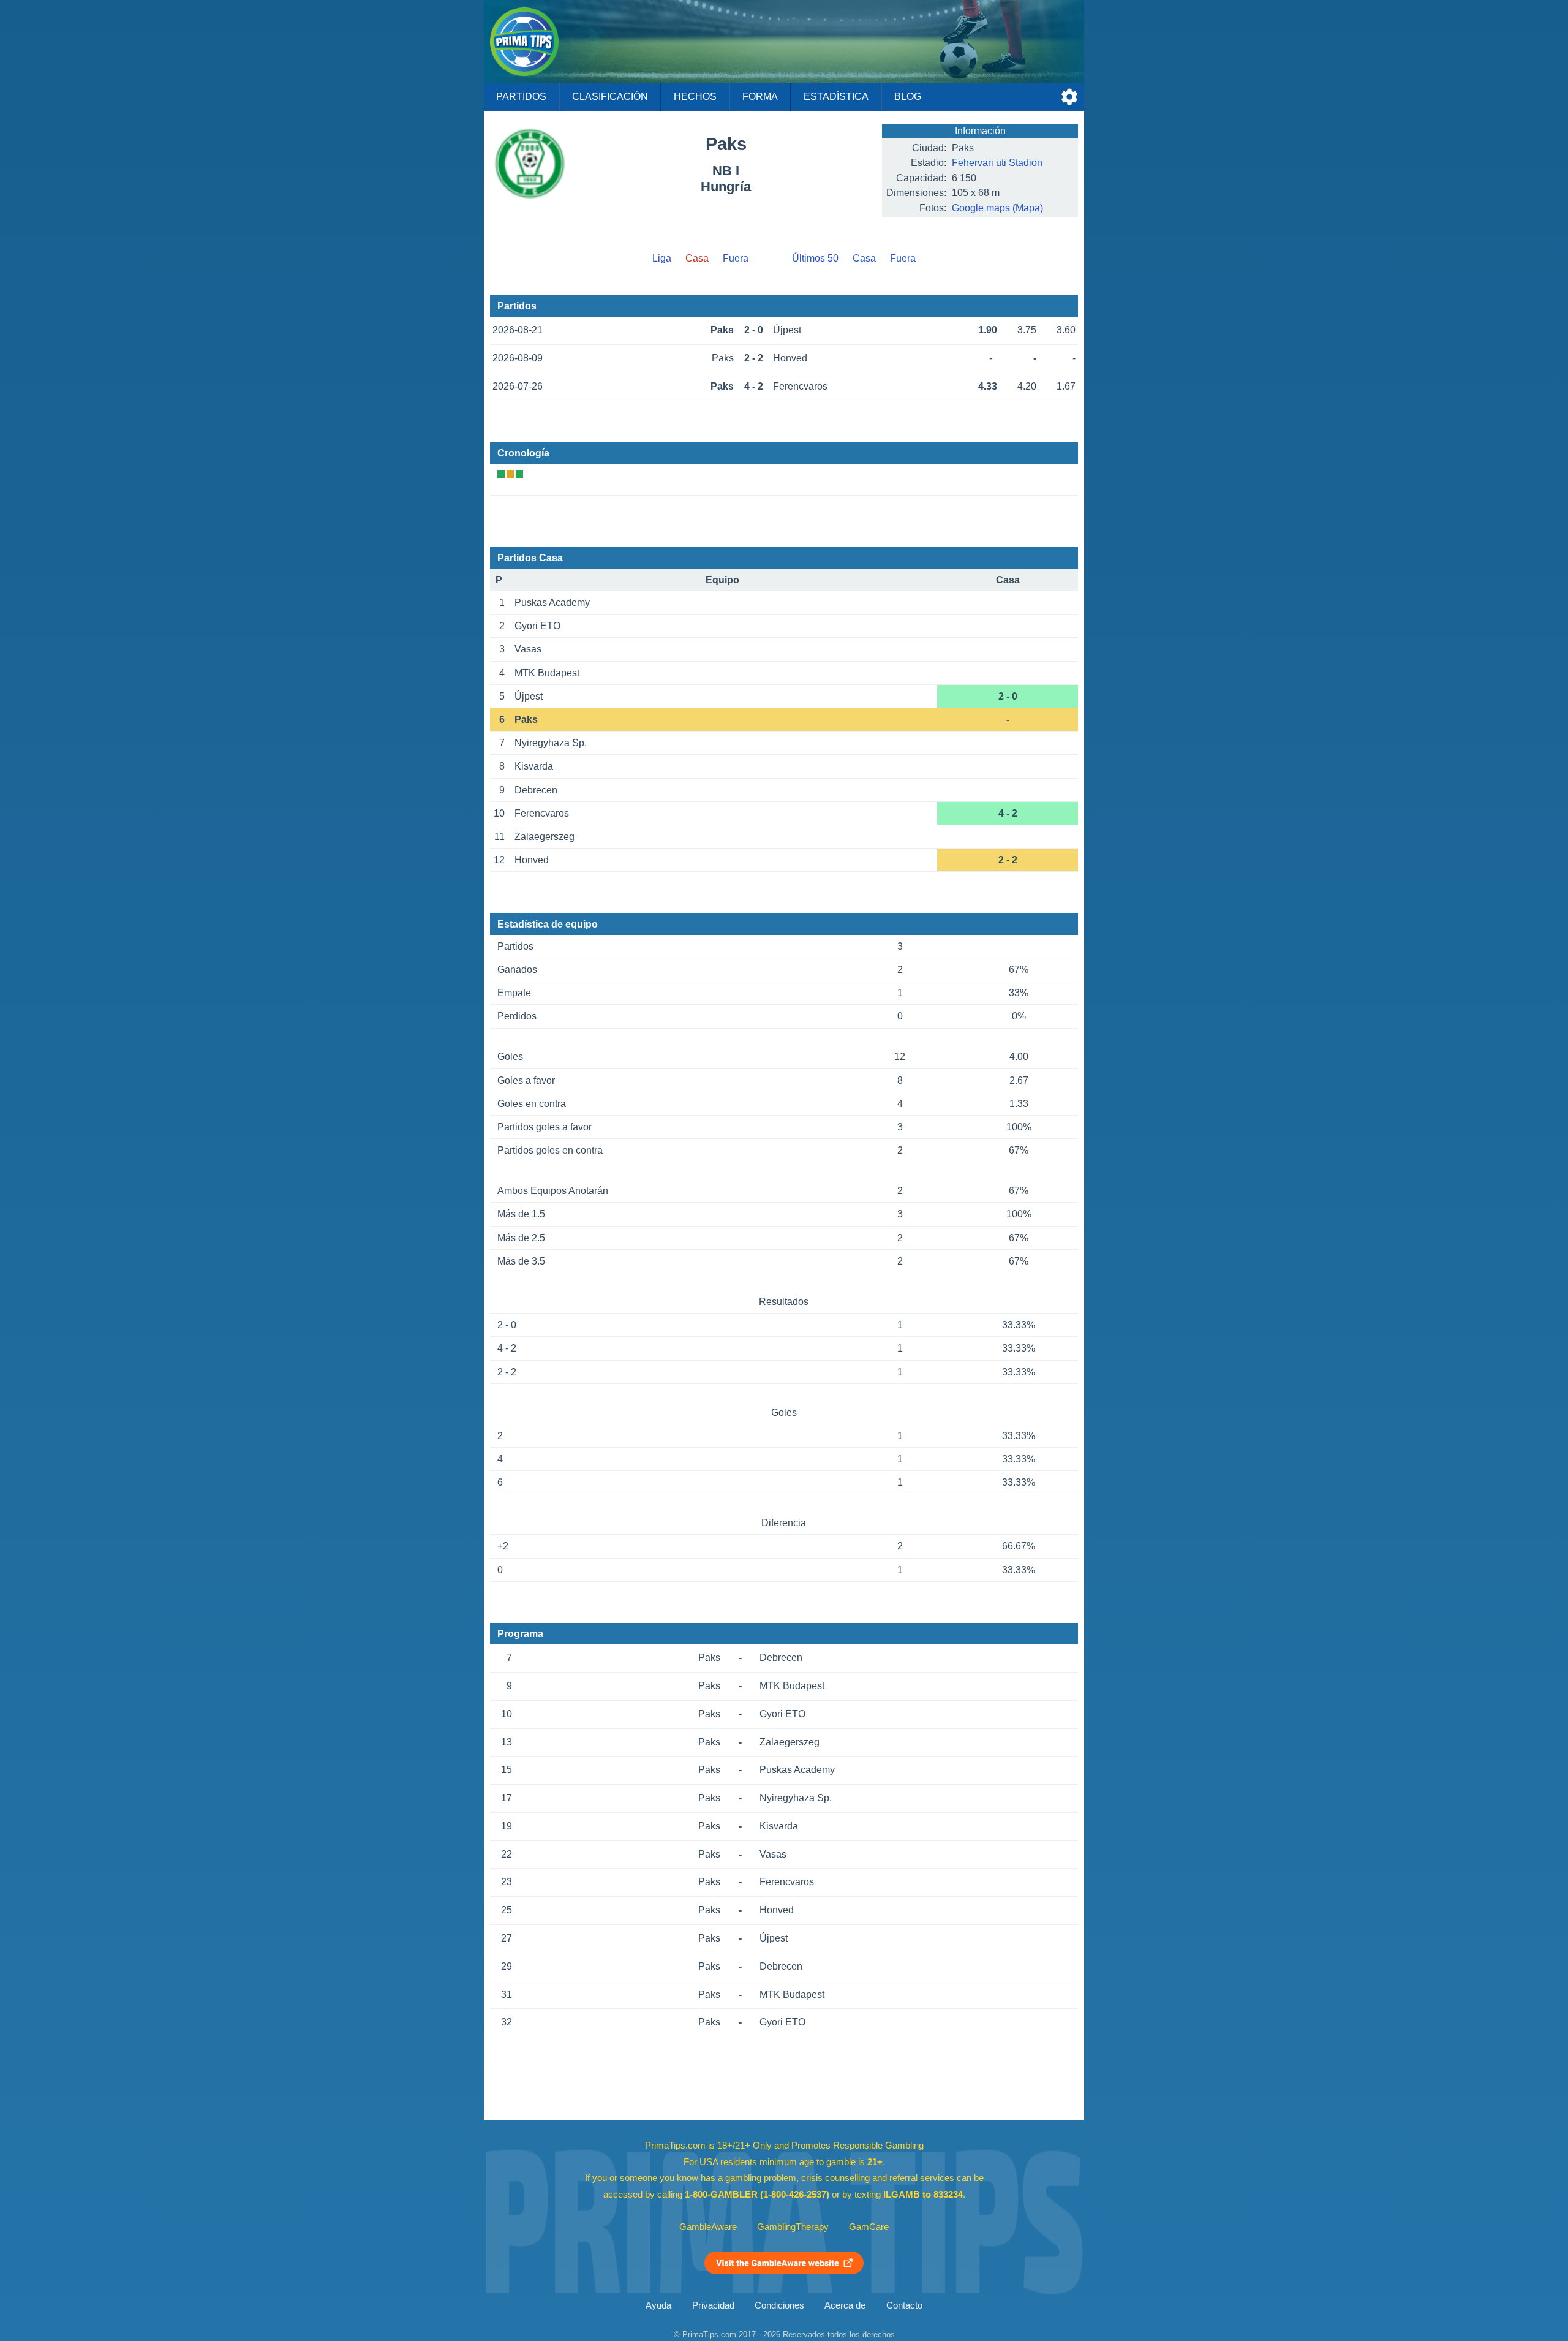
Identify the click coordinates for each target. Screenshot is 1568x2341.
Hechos (695, 96)
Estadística (836, 96)
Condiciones (779, 2305)
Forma (760, 96)
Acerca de (845, 2305)
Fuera (736, 258)
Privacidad (713, 2305)
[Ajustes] (1069, 97)
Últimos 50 (815, 258)
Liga (662, 258)
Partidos (521, 96)
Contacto (904, 2305)
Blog (908, 96)
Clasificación (610, 96)
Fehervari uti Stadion (997, 163)
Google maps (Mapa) (997, 208)
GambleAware (708, 2227)
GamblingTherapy (793, 2227)
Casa (864, 258)
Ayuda (658, 2305)
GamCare (869, 2227)
